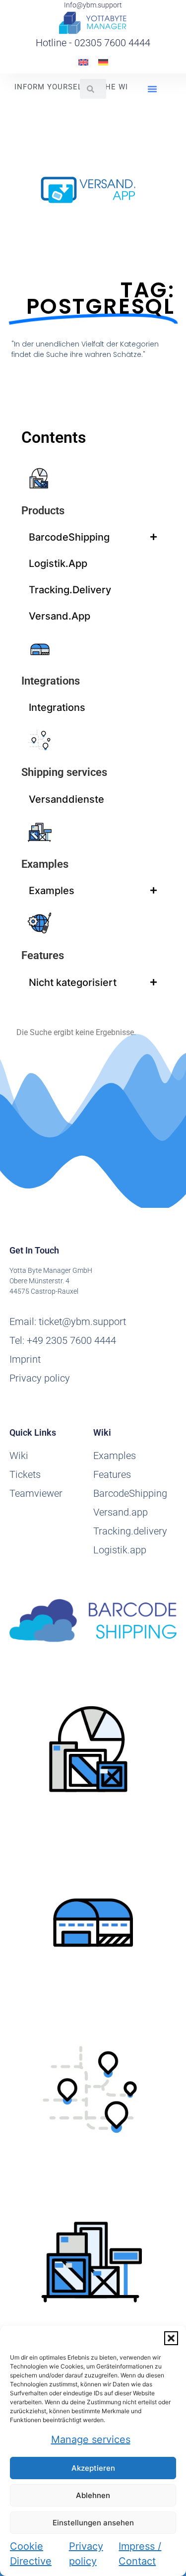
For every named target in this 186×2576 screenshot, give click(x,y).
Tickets (25, 1474)
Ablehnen (93, 2495)
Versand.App (60, 616)
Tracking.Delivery (70, 590)
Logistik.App (58, 563)
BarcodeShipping (69, 537)
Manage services (91, 2439)
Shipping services (64, 772)
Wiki (19, 1456)
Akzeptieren (93, 2468)
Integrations (51, 681)
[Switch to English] (83, 62)
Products (43, 511)
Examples (45, 864)
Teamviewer (36, 1493)
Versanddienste (66, 799)
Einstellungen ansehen (93, 2523)
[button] (171, 2338)
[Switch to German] (103, 62)
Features (43, 955)
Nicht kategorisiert (73, 982)
